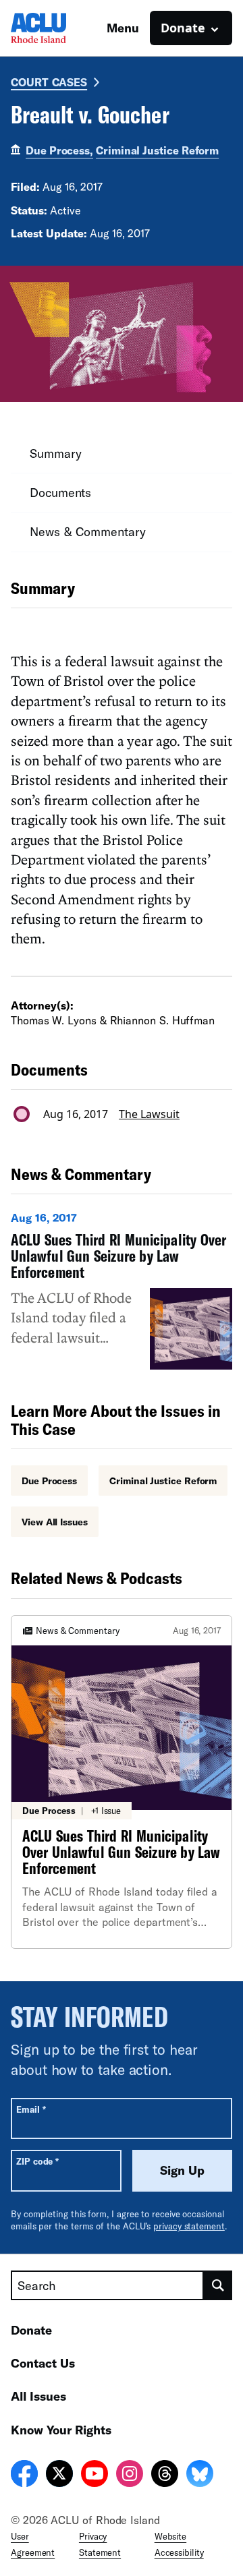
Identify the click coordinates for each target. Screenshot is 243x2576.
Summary (55, 453)
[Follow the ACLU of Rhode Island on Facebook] (24, 2476)
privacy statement (189, 2226)
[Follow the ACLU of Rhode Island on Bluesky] (200, 2476)
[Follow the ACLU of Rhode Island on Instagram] (130, 2476)
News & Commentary (88, 531)
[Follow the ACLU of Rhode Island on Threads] (165, 2476)
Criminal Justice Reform (157, 150)
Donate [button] (183, 28)
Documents (60, 492)
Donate (31, 2330)
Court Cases (49, 82)
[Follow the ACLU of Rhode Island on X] (59, 2476)
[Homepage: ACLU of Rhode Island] (58, 28)
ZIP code (37, 2161)
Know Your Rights (61, 2430)
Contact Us (43, 2363)
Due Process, (59, 150)
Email (31, 2109)
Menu (123, 28)
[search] (218, 2285)
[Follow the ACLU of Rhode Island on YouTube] (94, 2476)
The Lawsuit (149, 1114)
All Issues (38, 2396)
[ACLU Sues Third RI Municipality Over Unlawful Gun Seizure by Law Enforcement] (122, 1290)
